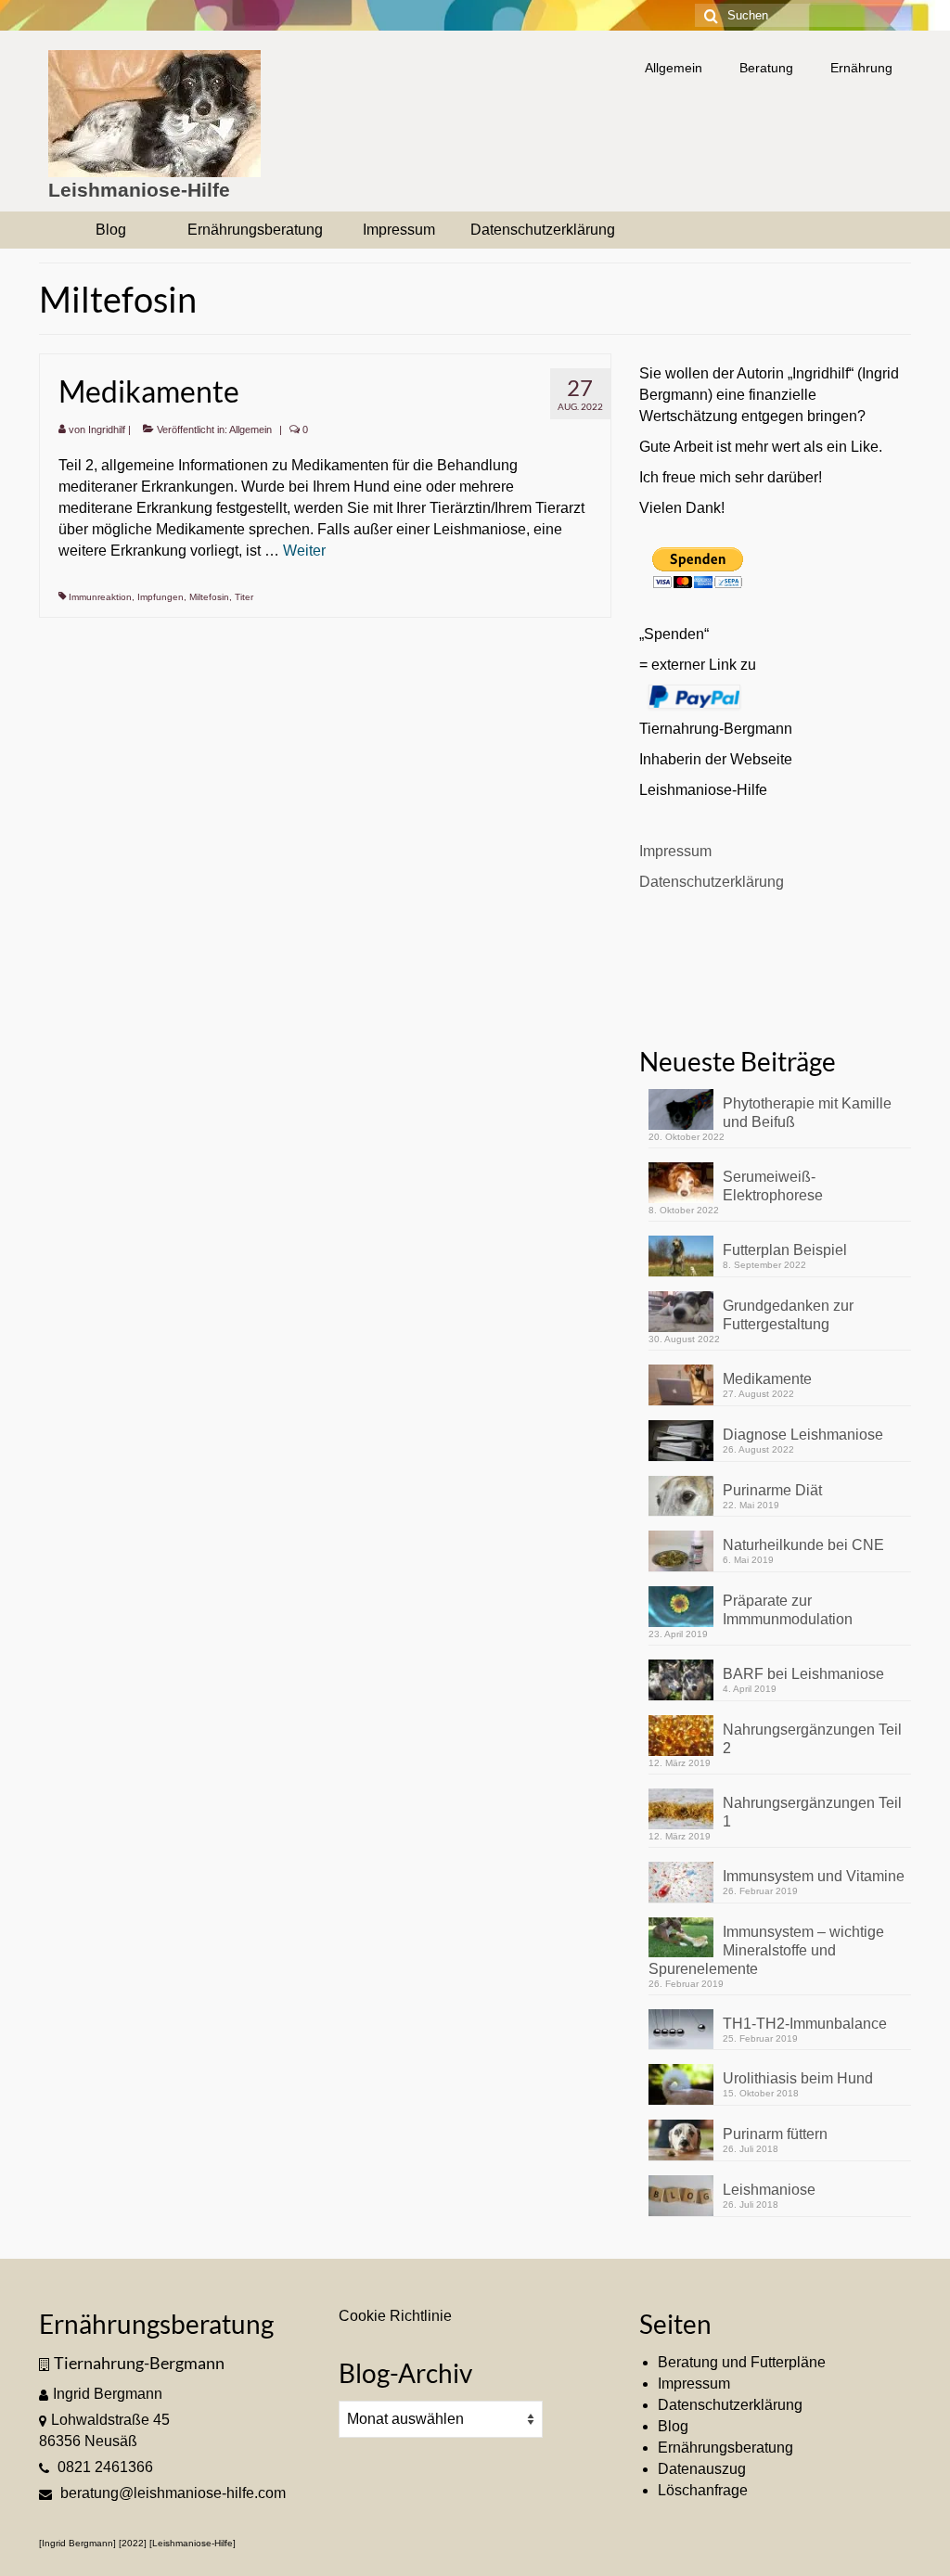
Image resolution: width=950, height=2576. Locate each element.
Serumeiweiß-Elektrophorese (773, 1186)
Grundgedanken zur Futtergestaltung (788, 1315)
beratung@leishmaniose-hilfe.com (171, 2493)
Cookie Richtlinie (395, 2316)
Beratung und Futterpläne (742, 2362)
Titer (244, 597)
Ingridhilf (107, 429)
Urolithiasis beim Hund (798, 2078)
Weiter (304, 551)
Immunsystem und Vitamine (814, 1876)
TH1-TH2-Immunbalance (805, 2024)
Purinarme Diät (772, 1490)
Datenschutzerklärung (712, 882)
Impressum (675, 851)
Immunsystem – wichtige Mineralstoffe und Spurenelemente (766, 1950)
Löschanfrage (703, 2490)
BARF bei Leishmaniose (803, 1674)
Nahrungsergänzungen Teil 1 (812, 1812)
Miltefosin (209, 597)
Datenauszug (702, 2469)
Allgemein (250, 429)
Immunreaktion (100, 597)
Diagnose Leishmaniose (803, 1435)
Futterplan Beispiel (785, 1250)
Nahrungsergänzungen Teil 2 (812, 1739)
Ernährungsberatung (725, 2448)
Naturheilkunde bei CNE (803, 1545)
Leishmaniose (769, 2190)
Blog (673, 2426)
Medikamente (767, 1379)
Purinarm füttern (775, 2134)
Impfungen (160, 597)
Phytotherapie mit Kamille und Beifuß (807, 1113)
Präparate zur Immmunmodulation (788, 1610)
